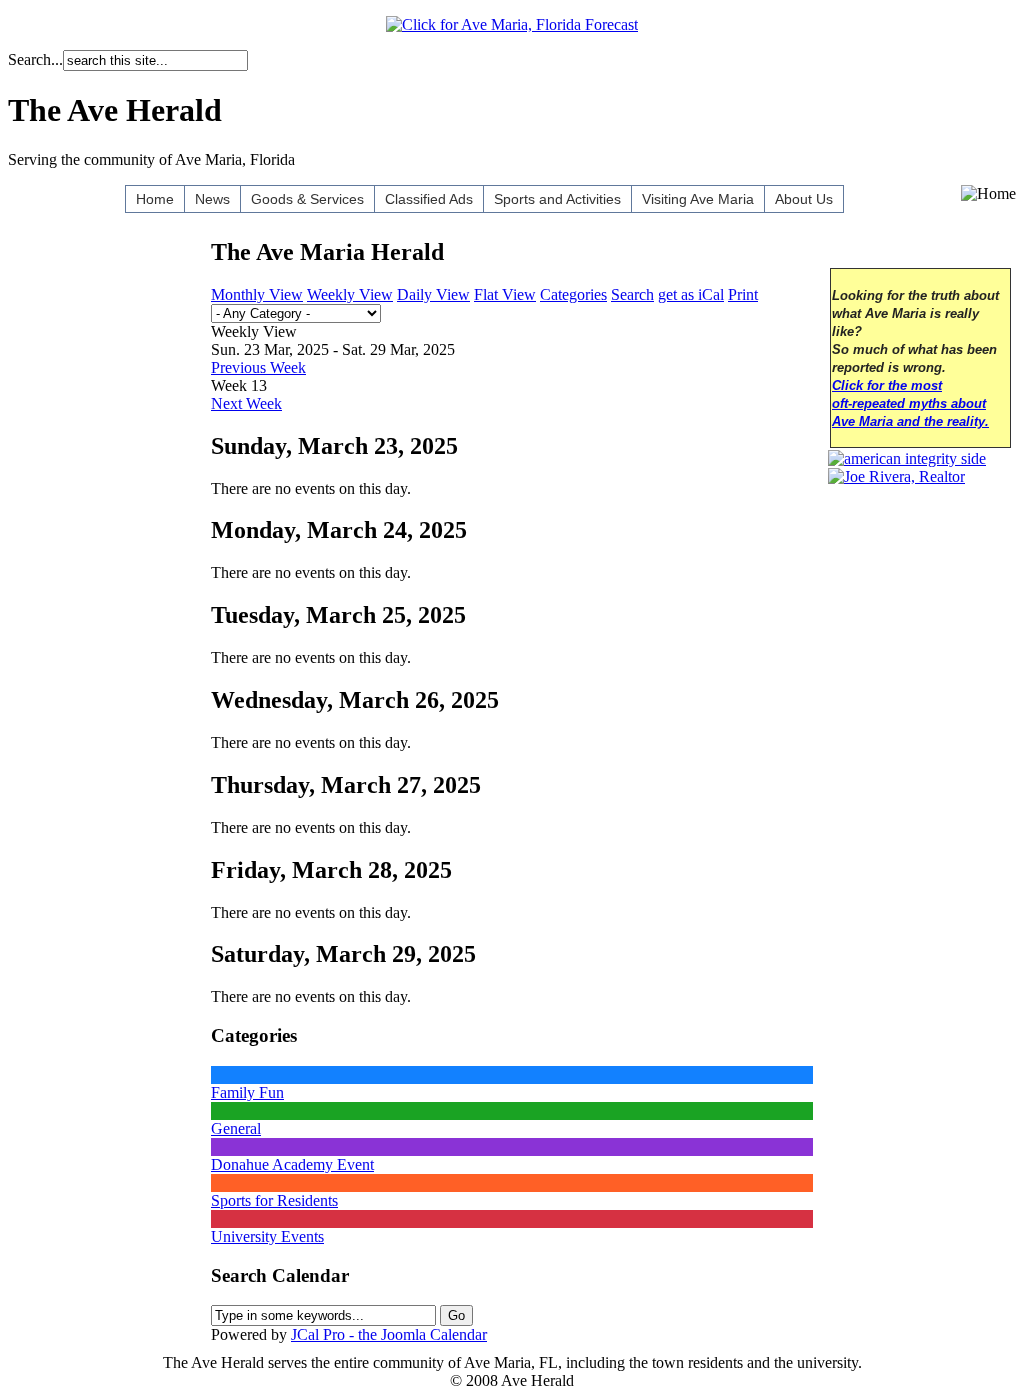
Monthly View (257, 294)
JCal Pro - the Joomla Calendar (389, 1334)
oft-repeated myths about (909, 404)
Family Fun (247, 1092)
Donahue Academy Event (292, 1164)
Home (155, 199)
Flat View (505, 294)
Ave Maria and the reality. (910, 422)
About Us (804, 199)
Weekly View (350, 294)
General (236, 1128)
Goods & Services (307, 199)
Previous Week (258, 367)
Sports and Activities (557, 199)
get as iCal (691, 294)
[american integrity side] (907, 458)
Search (632, 294)
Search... (35, 59)
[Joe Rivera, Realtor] (896, 476)
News (212, 199)
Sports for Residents (274, 1200)
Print (743, 294)
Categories (573, 294)
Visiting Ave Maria (698, 199)
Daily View (433, 294)
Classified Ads (429, 199)
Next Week (246, 403)
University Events (267, 1236)
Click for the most (887, 386)
